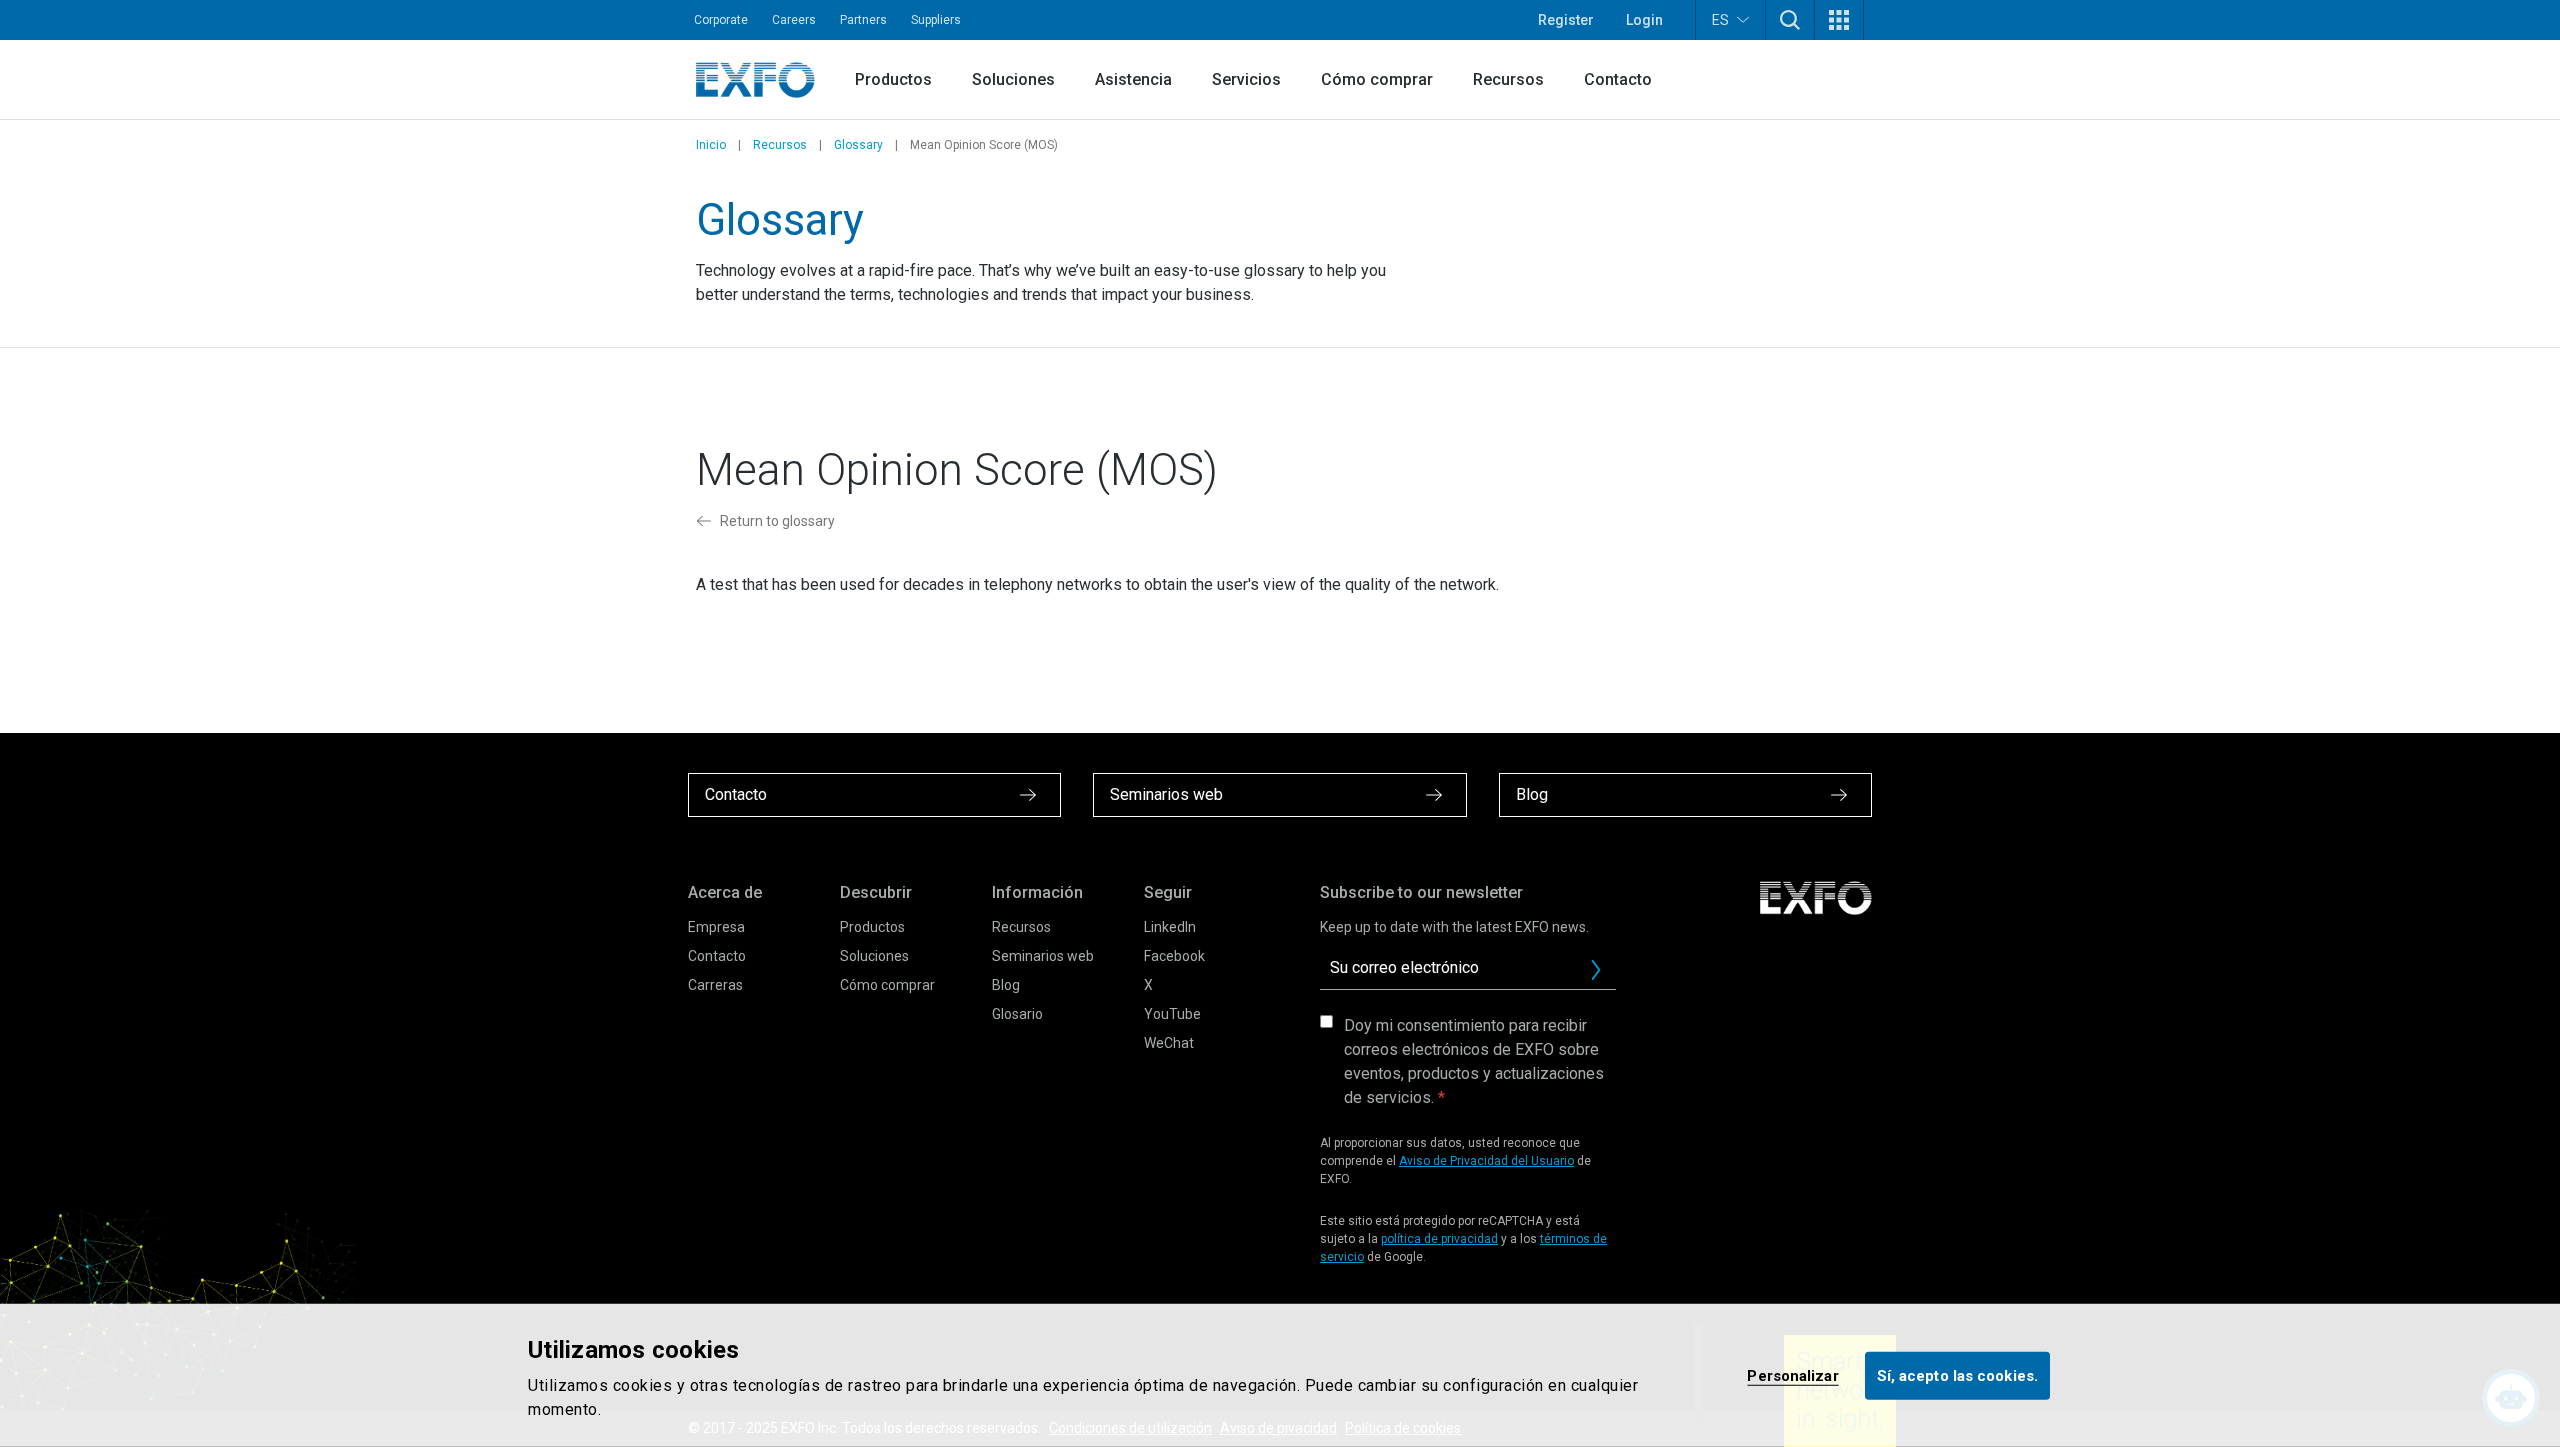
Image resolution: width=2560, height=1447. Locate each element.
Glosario (1017, 1014)
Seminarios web (1043, 956)
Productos (893, 79)
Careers (794, 20)
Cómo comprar (1377, 79)
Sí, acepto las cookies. (1957, 1375)
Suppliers (936, 20)
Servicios (1246, 79)
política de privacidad (1439, 1239)
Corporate (721, 20)
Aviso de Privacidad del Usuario (1486, 1161)
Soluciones (1013, 79)
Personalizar (1792, 1375)
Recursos (1508, 79)
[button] (1790, 20)
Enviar (1596, 970)
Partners (863, 20)
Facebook (1174, 956)
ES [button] (1720, 20)
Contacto (1618, 79)
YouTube (1172, 1014)
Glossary (858, 145)
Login (1644, 20)
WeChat (1169, 1043)
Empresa (716, 927)
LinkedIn (1170, 927)
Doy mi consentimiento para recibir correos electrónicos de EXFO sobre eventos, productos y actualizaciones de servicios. (1474, 1061)
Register (1566, 20)
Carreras (715, 985)
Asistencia (1133, 79)
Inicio (711, 145)
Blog (1006, 985)
